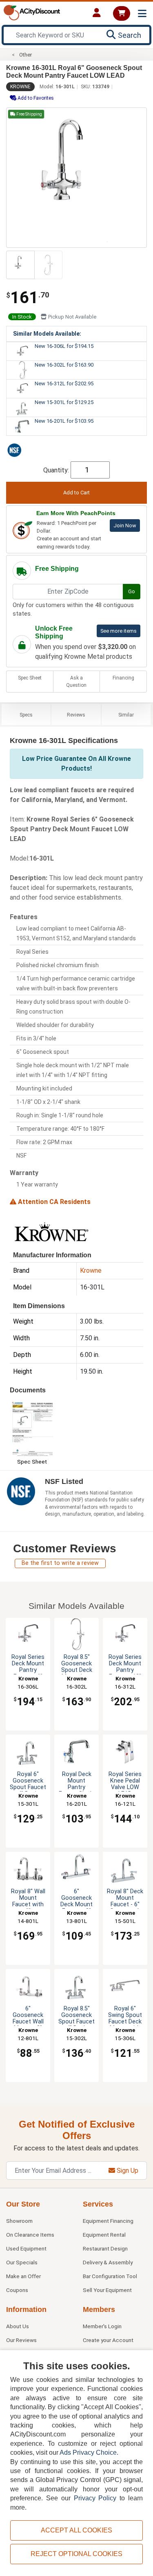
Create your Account (108, 2340)
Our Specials (22, 2262)
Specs (26, 715)
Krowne (20, 87)
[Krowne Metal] (51, 1232)
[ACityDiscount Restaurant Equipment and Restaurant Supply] (32, 12)
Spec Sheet (30, 678)
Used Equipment (26, 2248)
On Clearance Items (30, 2235)
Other (25, 55)
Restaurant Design (105, 2248)
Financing (123, 678)
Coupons (17, 2290)
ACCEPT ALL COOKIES (76, 2530)
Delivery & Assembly (108, 2262)
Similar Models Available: (47, 334)
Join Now (125, 525)
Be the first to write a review (60, 1563)
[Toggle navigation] (142, 14)
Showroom (19, 2221)
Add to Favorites (35, 98)
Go (132, 591)
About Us (18, 2326)
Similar (126, 715)
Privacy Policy (95, 2498)
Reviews (76, 715)
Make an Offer (23, 2276)
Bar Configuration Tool (110, 2276)
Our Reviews (21, 2340)
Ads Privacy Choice (88, 2453)
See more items (119, 631)
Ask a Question (76, 682)
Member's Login (102, 2326)
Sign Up (127, 2171)
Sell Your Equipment (107, 2290)
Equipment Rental (104, 2235)
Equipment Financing (108, 2221)
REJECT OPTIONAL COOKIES (76, 2554)
